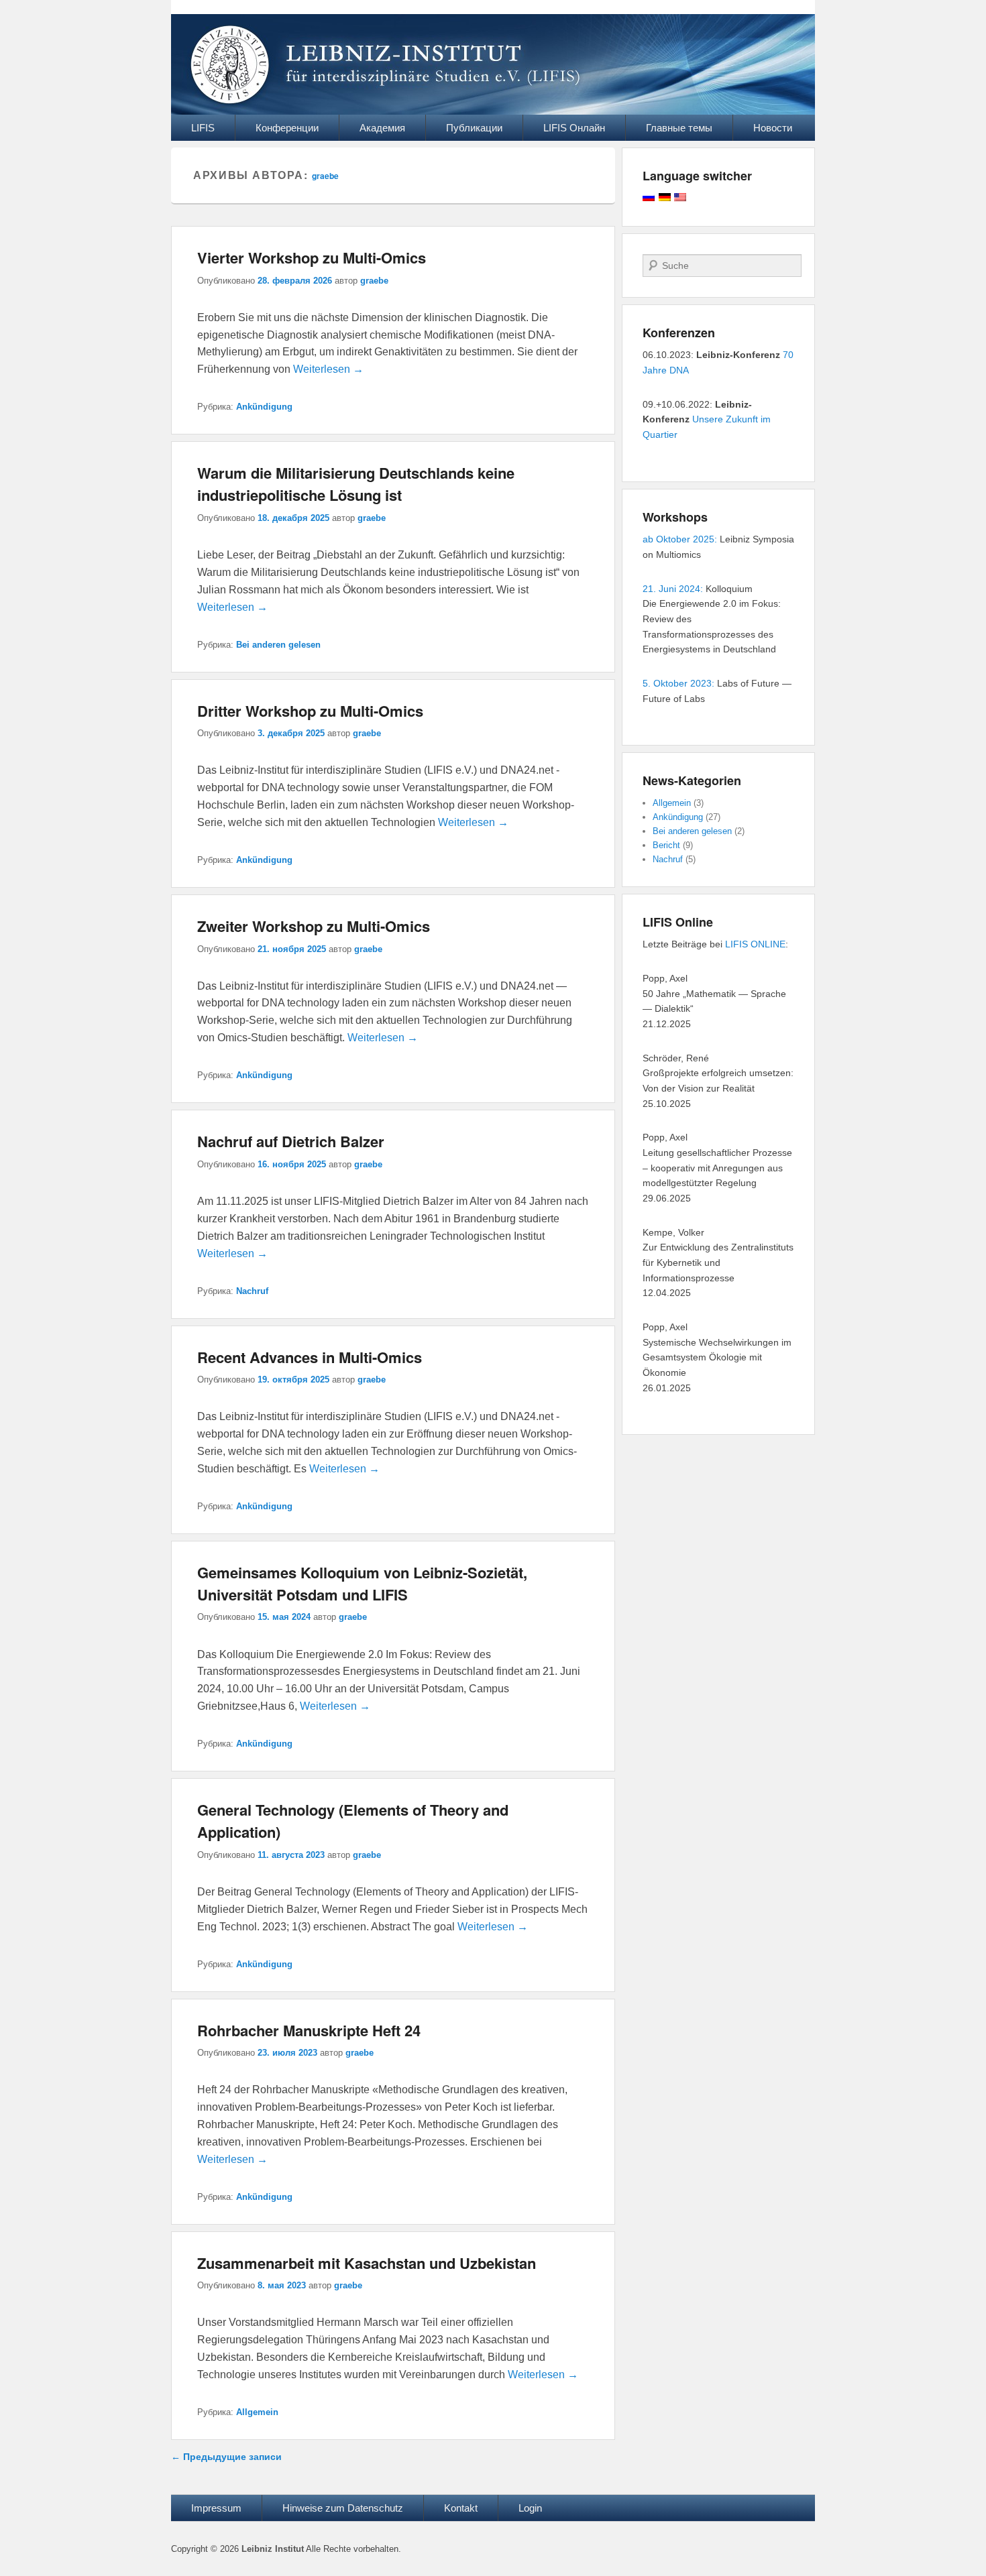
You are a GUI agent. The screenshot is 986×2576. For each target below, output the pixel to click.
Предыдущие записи (226, 2457)
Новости (773, 128)
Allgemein (257, 2412)
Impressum (216, 2508)
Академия (382, 128)
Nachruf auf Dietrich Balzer (291, 1141)
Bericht (666, 845)
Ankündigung (264, 407)
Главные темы (679, 128)
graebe (325, 176)
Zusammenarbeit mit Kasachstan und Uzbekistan (367, 2263)
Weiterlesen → (328, 369)
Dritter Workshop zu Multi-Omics (310, 711)
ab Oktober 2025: (680, 539)
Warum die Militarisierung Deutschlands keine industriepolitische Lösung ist (356, 484)
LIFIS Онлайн (574, 128)
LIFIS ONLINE (755, 944)
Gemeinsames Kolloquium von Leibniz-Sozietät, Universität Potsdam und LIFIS (362, 1583)
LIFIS (203, 128)
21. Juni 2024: (673, 589)
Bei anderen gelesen (278, 645)
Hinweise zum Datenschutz (343, 2508)
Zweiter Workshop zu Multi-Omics (314, 926)
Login (530, 2508)
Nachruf (252, 1291)
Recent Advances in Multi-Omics (310, 1357)
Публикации (474, 128)
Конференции (287, 128)
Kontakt (461, 2508)
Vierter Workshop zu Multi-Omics (312, 257)
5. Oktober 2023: (678, 683)
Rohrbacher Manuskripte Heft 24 (309, 2030)
